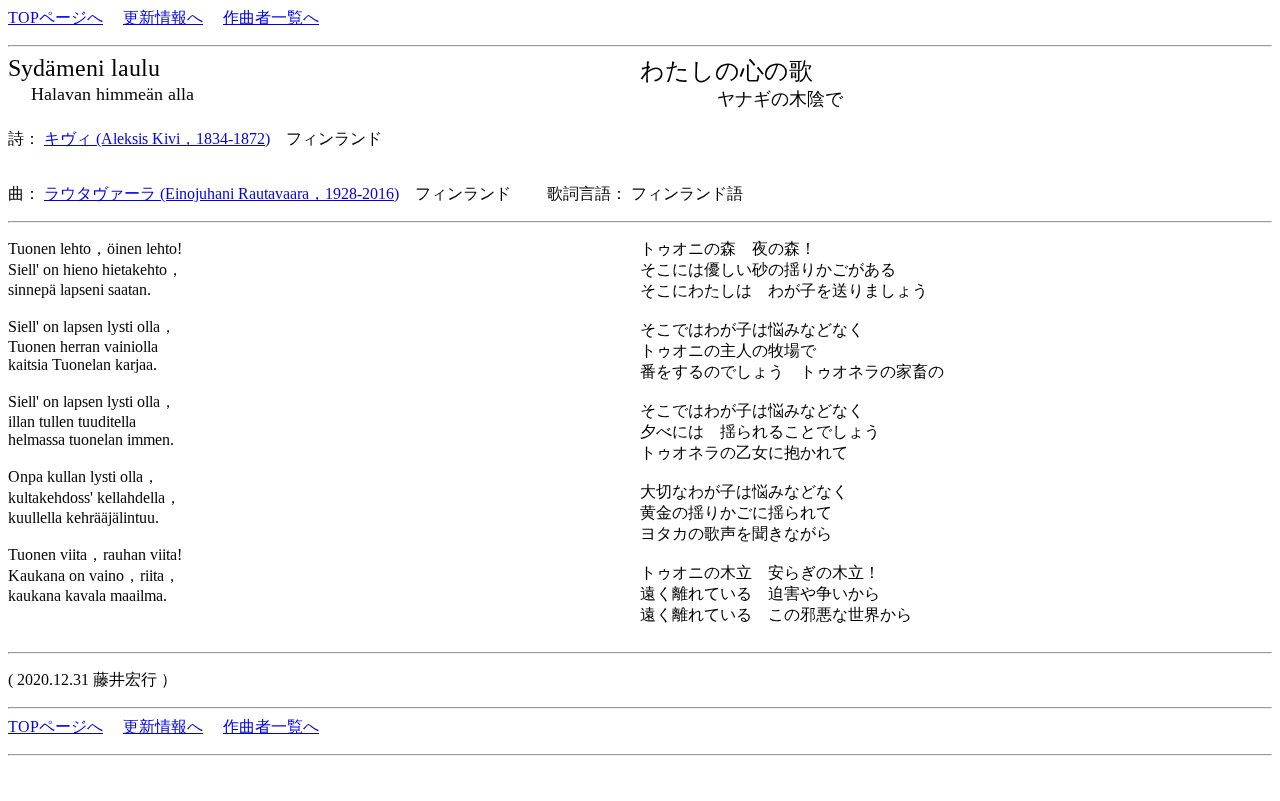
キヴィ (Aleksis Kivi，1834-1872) (157, 138)
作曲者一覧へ (271, 17)
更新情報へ (163, 17)
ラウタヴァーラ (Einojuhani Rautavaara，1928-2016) (221, 193)
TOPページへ (55, 17)
